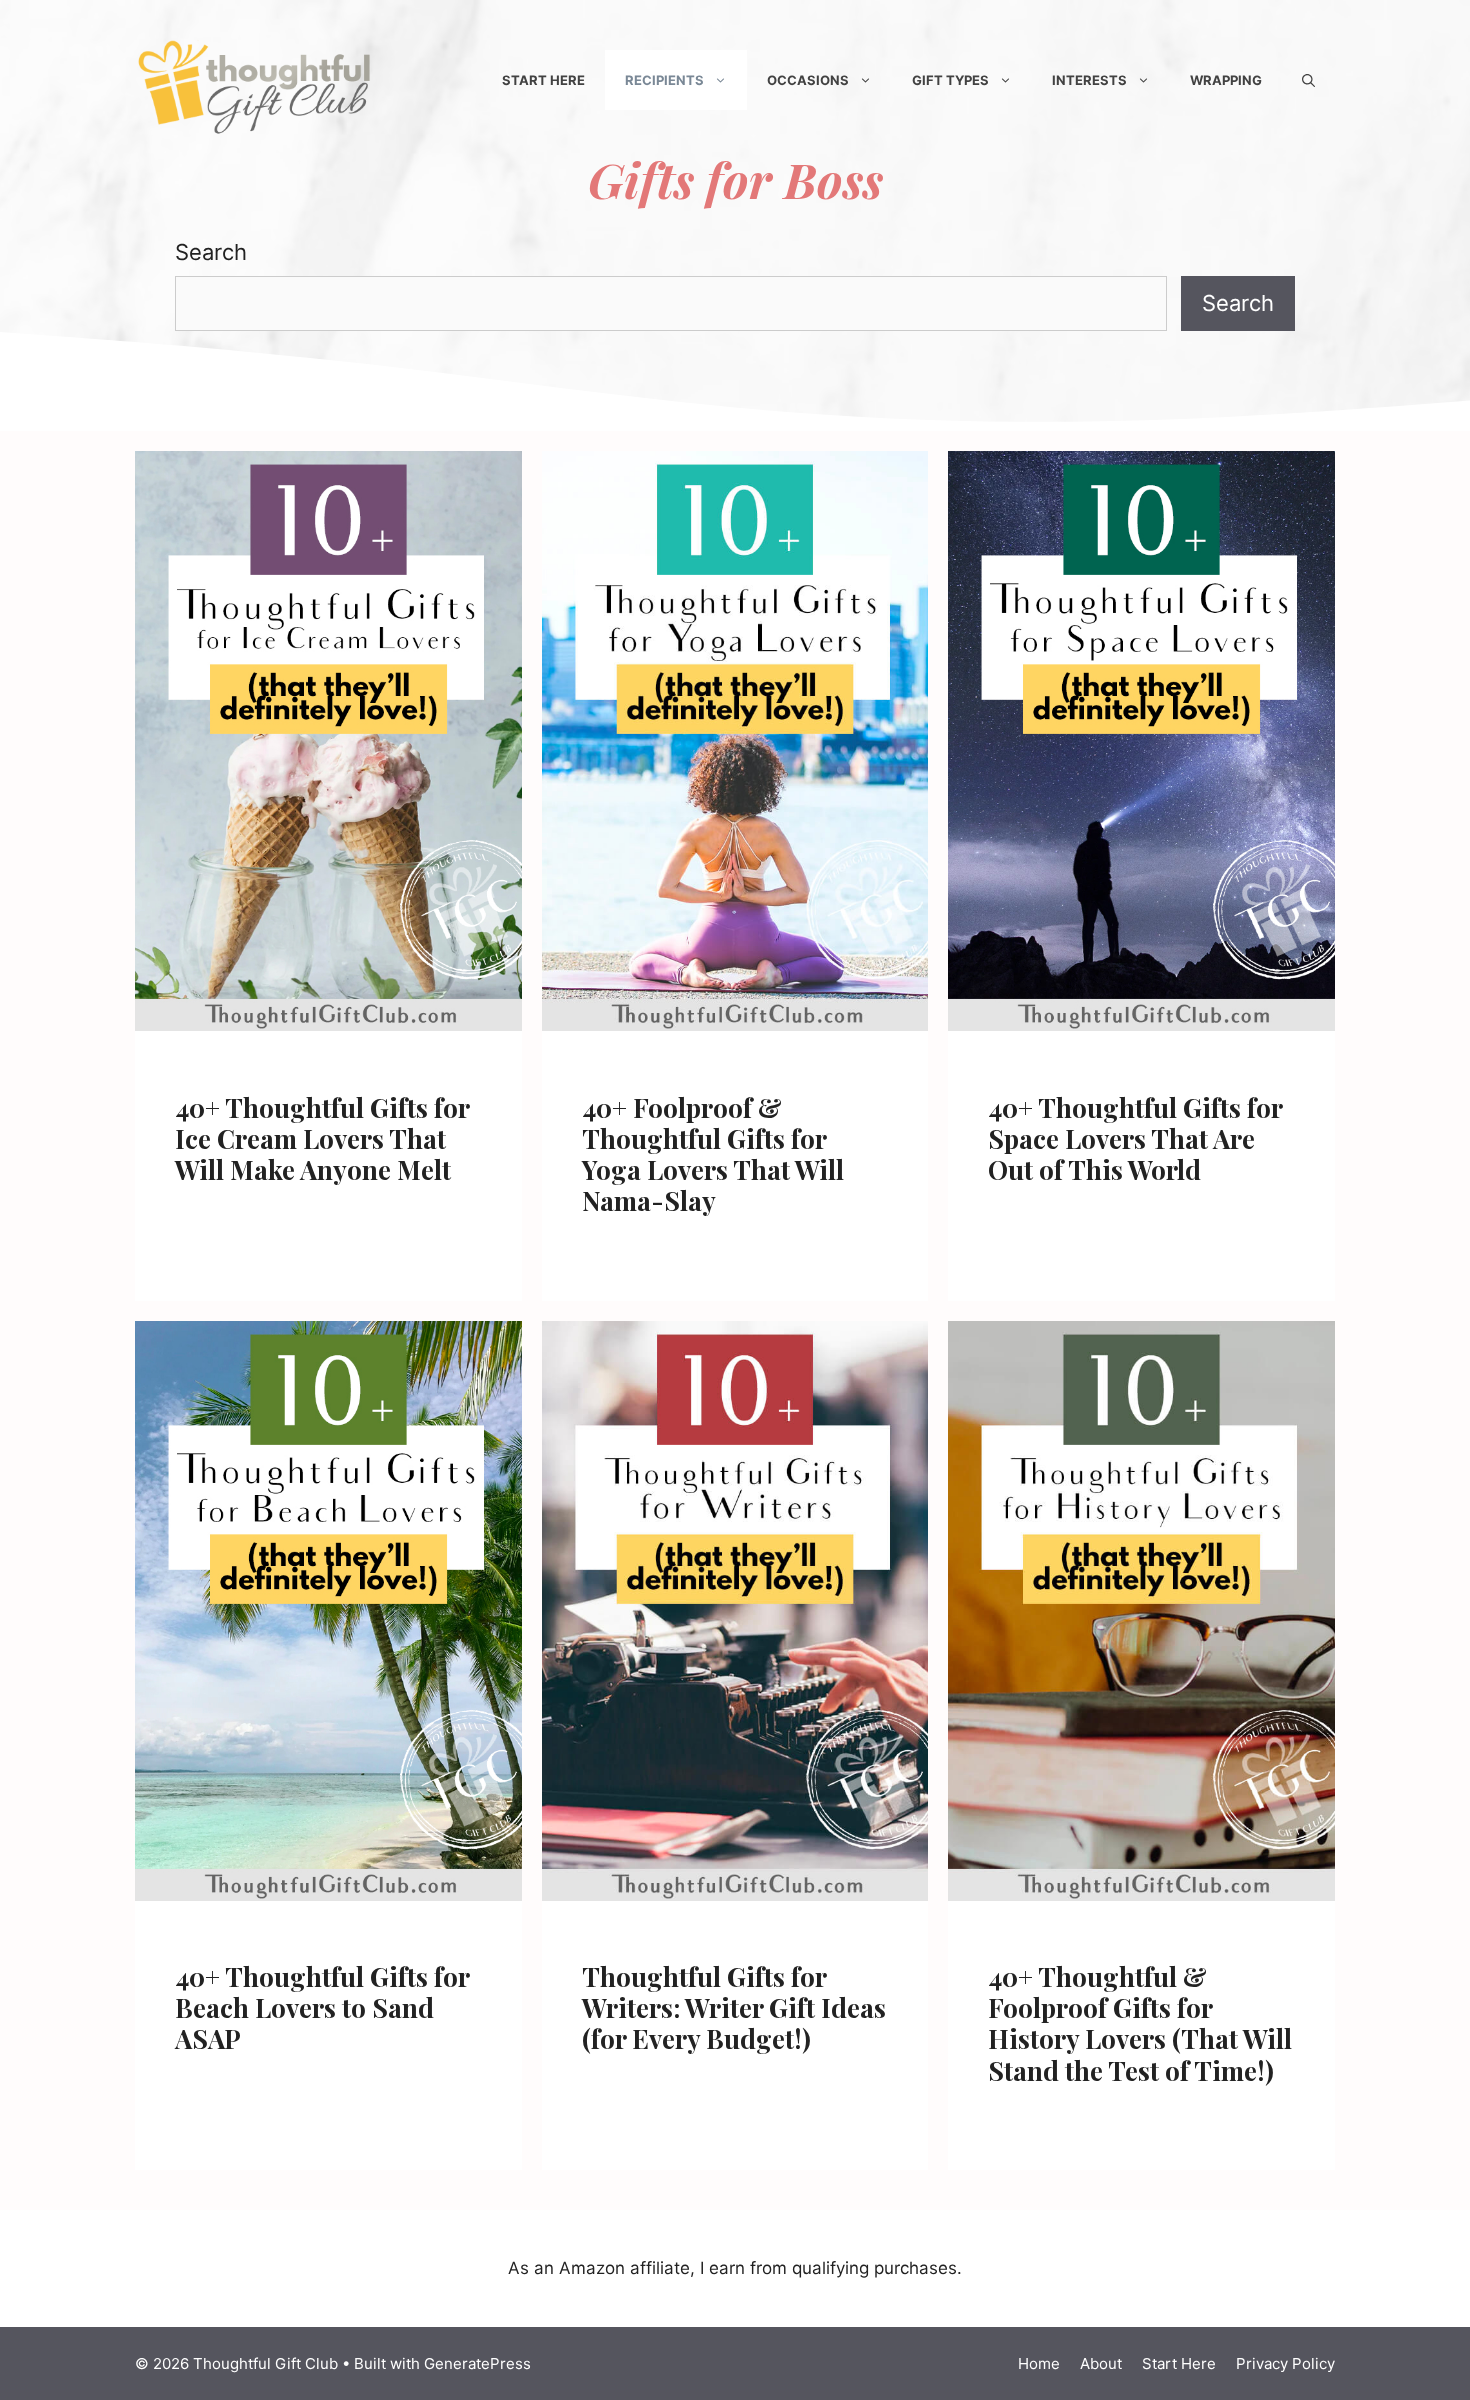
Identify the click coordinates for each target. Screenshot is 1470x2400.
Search (211, 252)
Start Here (543, 80)
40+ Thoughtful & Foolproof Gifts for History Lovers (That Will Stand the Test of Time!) (1140, 2023)
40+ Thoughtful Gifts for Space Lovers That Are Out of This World (1135, 1138)
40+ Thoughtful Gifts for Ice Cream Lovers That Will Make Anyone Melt (322, 1138)
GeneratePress (477, 2363)
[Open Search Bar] (1308, 80)
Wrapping (1226, 80)
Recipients (664, 80)
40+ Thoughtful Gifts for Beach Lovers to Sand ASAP (322, 2007)
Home (1039, 2363)
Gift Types (950, 80)
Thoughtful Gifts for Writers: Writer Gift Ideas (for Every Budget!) (734, 2007)
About (1101, 2363)
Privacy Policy (1285, 2363)
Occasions (808, 80)
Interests (1089, 80)
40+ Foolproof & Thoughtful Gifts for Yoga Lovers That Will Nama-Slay (713, 1154)
